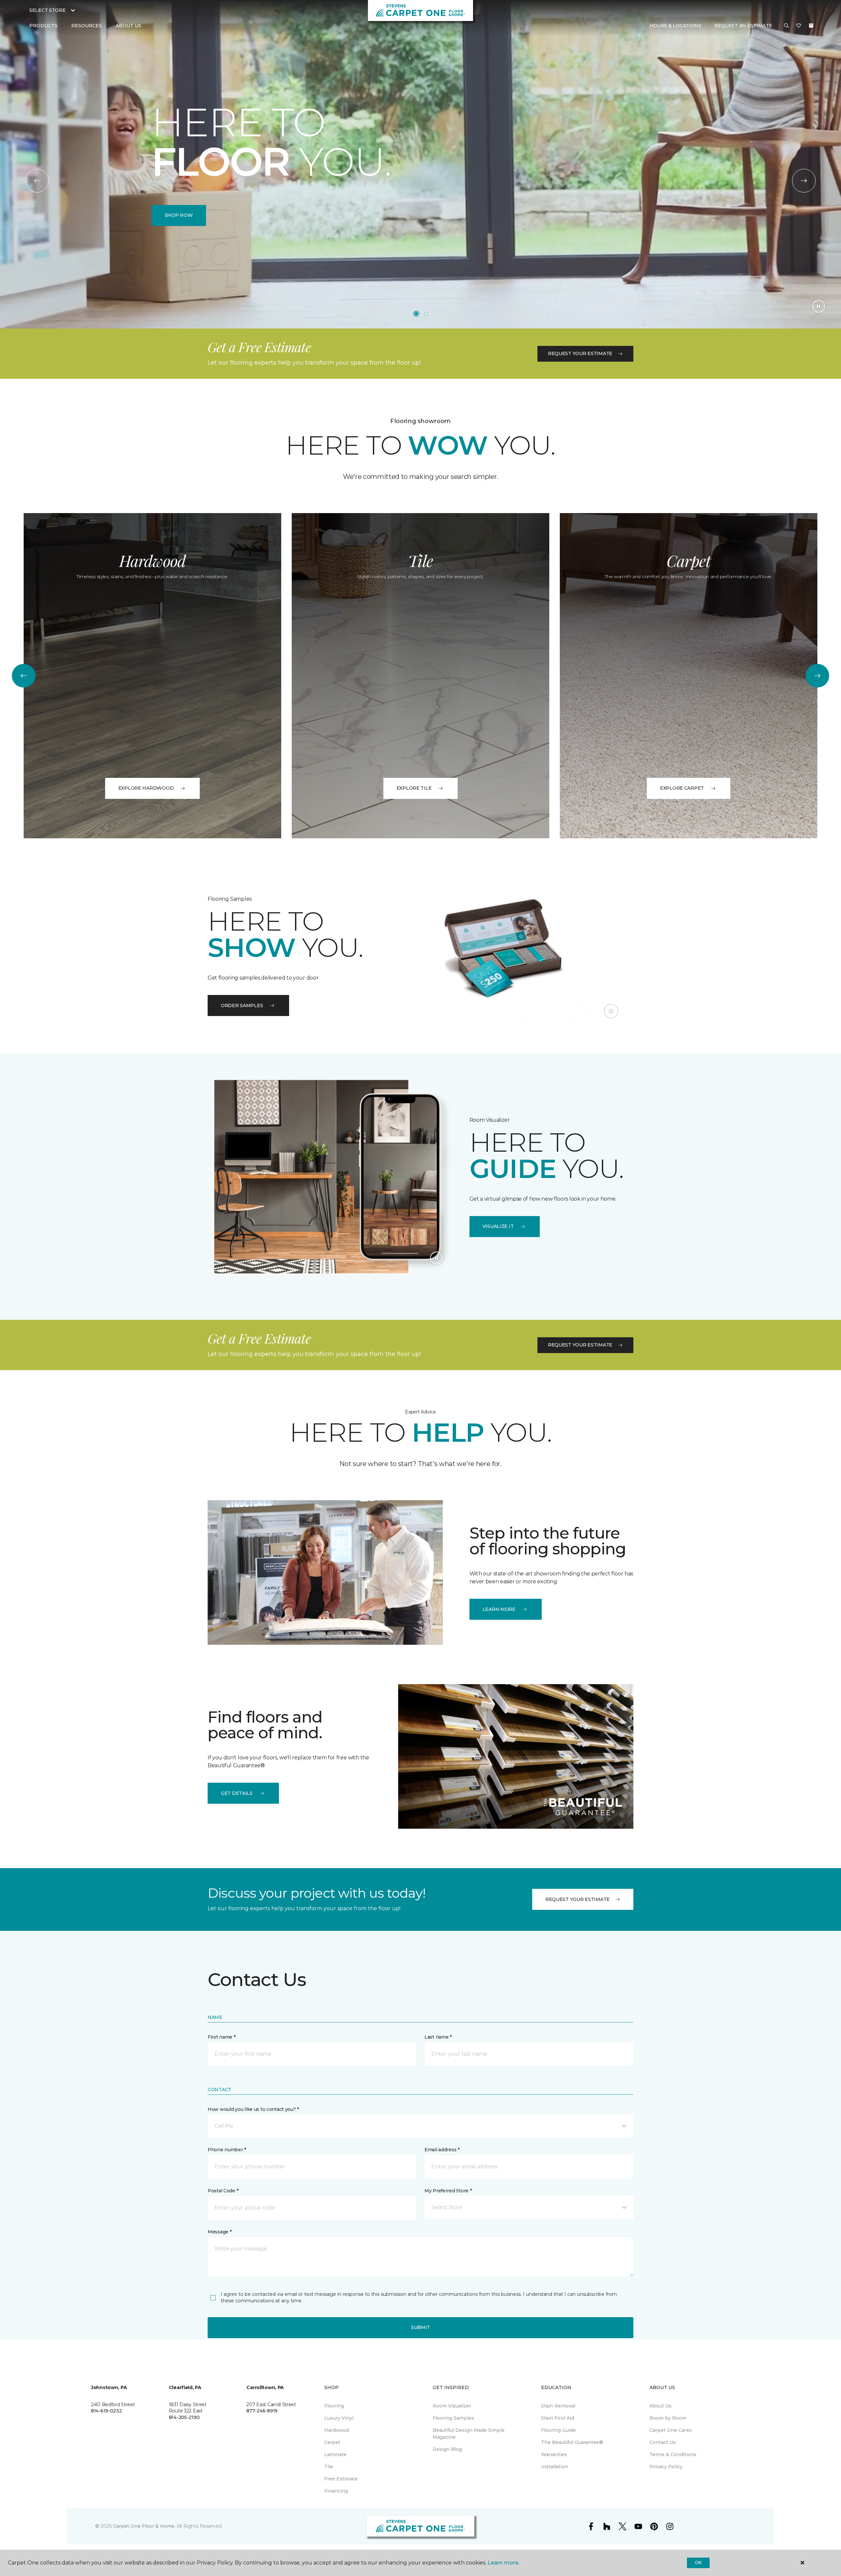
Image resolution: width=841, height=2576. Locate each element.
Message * (219, 2232)
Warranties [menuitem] (554, 2454)
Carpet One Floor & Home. (144, 2526)
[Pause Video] (819, 306)
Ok (698, 2563)
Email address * (442, 2150)
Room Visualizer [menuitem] (452, 2406)
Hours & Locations (676, 26)
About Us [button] (128, 26)
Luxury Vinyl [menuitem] (339, 2418)
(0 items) (811, 26)
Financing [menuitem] (336, 2491)
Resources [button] (87, 26)
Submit (420, 2327)
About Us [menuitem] (660, 2406)
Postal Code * (223, 2191)
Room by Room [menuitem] (668, 2418)
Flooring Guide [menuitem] (558, 2430)
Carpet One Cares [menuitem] (671, 2430)
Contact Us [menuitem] (663, 2442)
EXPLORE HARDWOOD (146, 788)
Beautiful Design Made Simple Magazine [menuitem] (469, 2434)
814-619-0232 (106, 2411)
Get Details (237, 1793)
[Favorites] (799, 26)
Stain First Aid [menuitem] (558, 2418)
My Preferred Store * (448, 2191)
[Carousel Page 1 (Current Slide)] (416, 314)
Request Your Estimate (580, 353)
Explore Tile (414, 788)
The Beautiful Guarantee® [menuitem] (572, 2442)
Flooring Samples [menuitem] (453, 2418)
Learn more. (503, 2563)
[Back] (37, 181)
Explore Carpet (682, 788)
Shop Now (179, 215)
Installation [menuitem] (555, 2467)
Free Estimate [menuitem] (341, 2479)
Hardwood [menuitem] (337, 2430)
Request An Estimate (743, 26)
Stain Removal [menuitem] (558, 2406)
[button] (786, 26)
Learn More (499, 1609)
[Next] (804, 181)
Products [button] (43, 26)
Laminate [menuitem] (335, 2454)
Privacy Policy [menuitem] (666, 2467)
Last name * (438, 2037)
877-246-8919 (262, 2411)
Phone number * (227, 2150)
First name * (222, 2037)
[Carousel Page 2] (426, 314)
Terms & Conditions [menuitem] (673, 2454)
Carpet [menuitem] (332, 2442)
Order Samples (242, 1006)
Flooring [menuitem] (334, 2406)
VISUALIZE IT (498, 1226)
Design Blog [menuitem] (447, 2449)
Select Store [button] (47, 10)
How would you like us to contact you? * (253, 2109)
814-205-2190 (184, 2417)
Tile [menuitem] (329, 2467)
